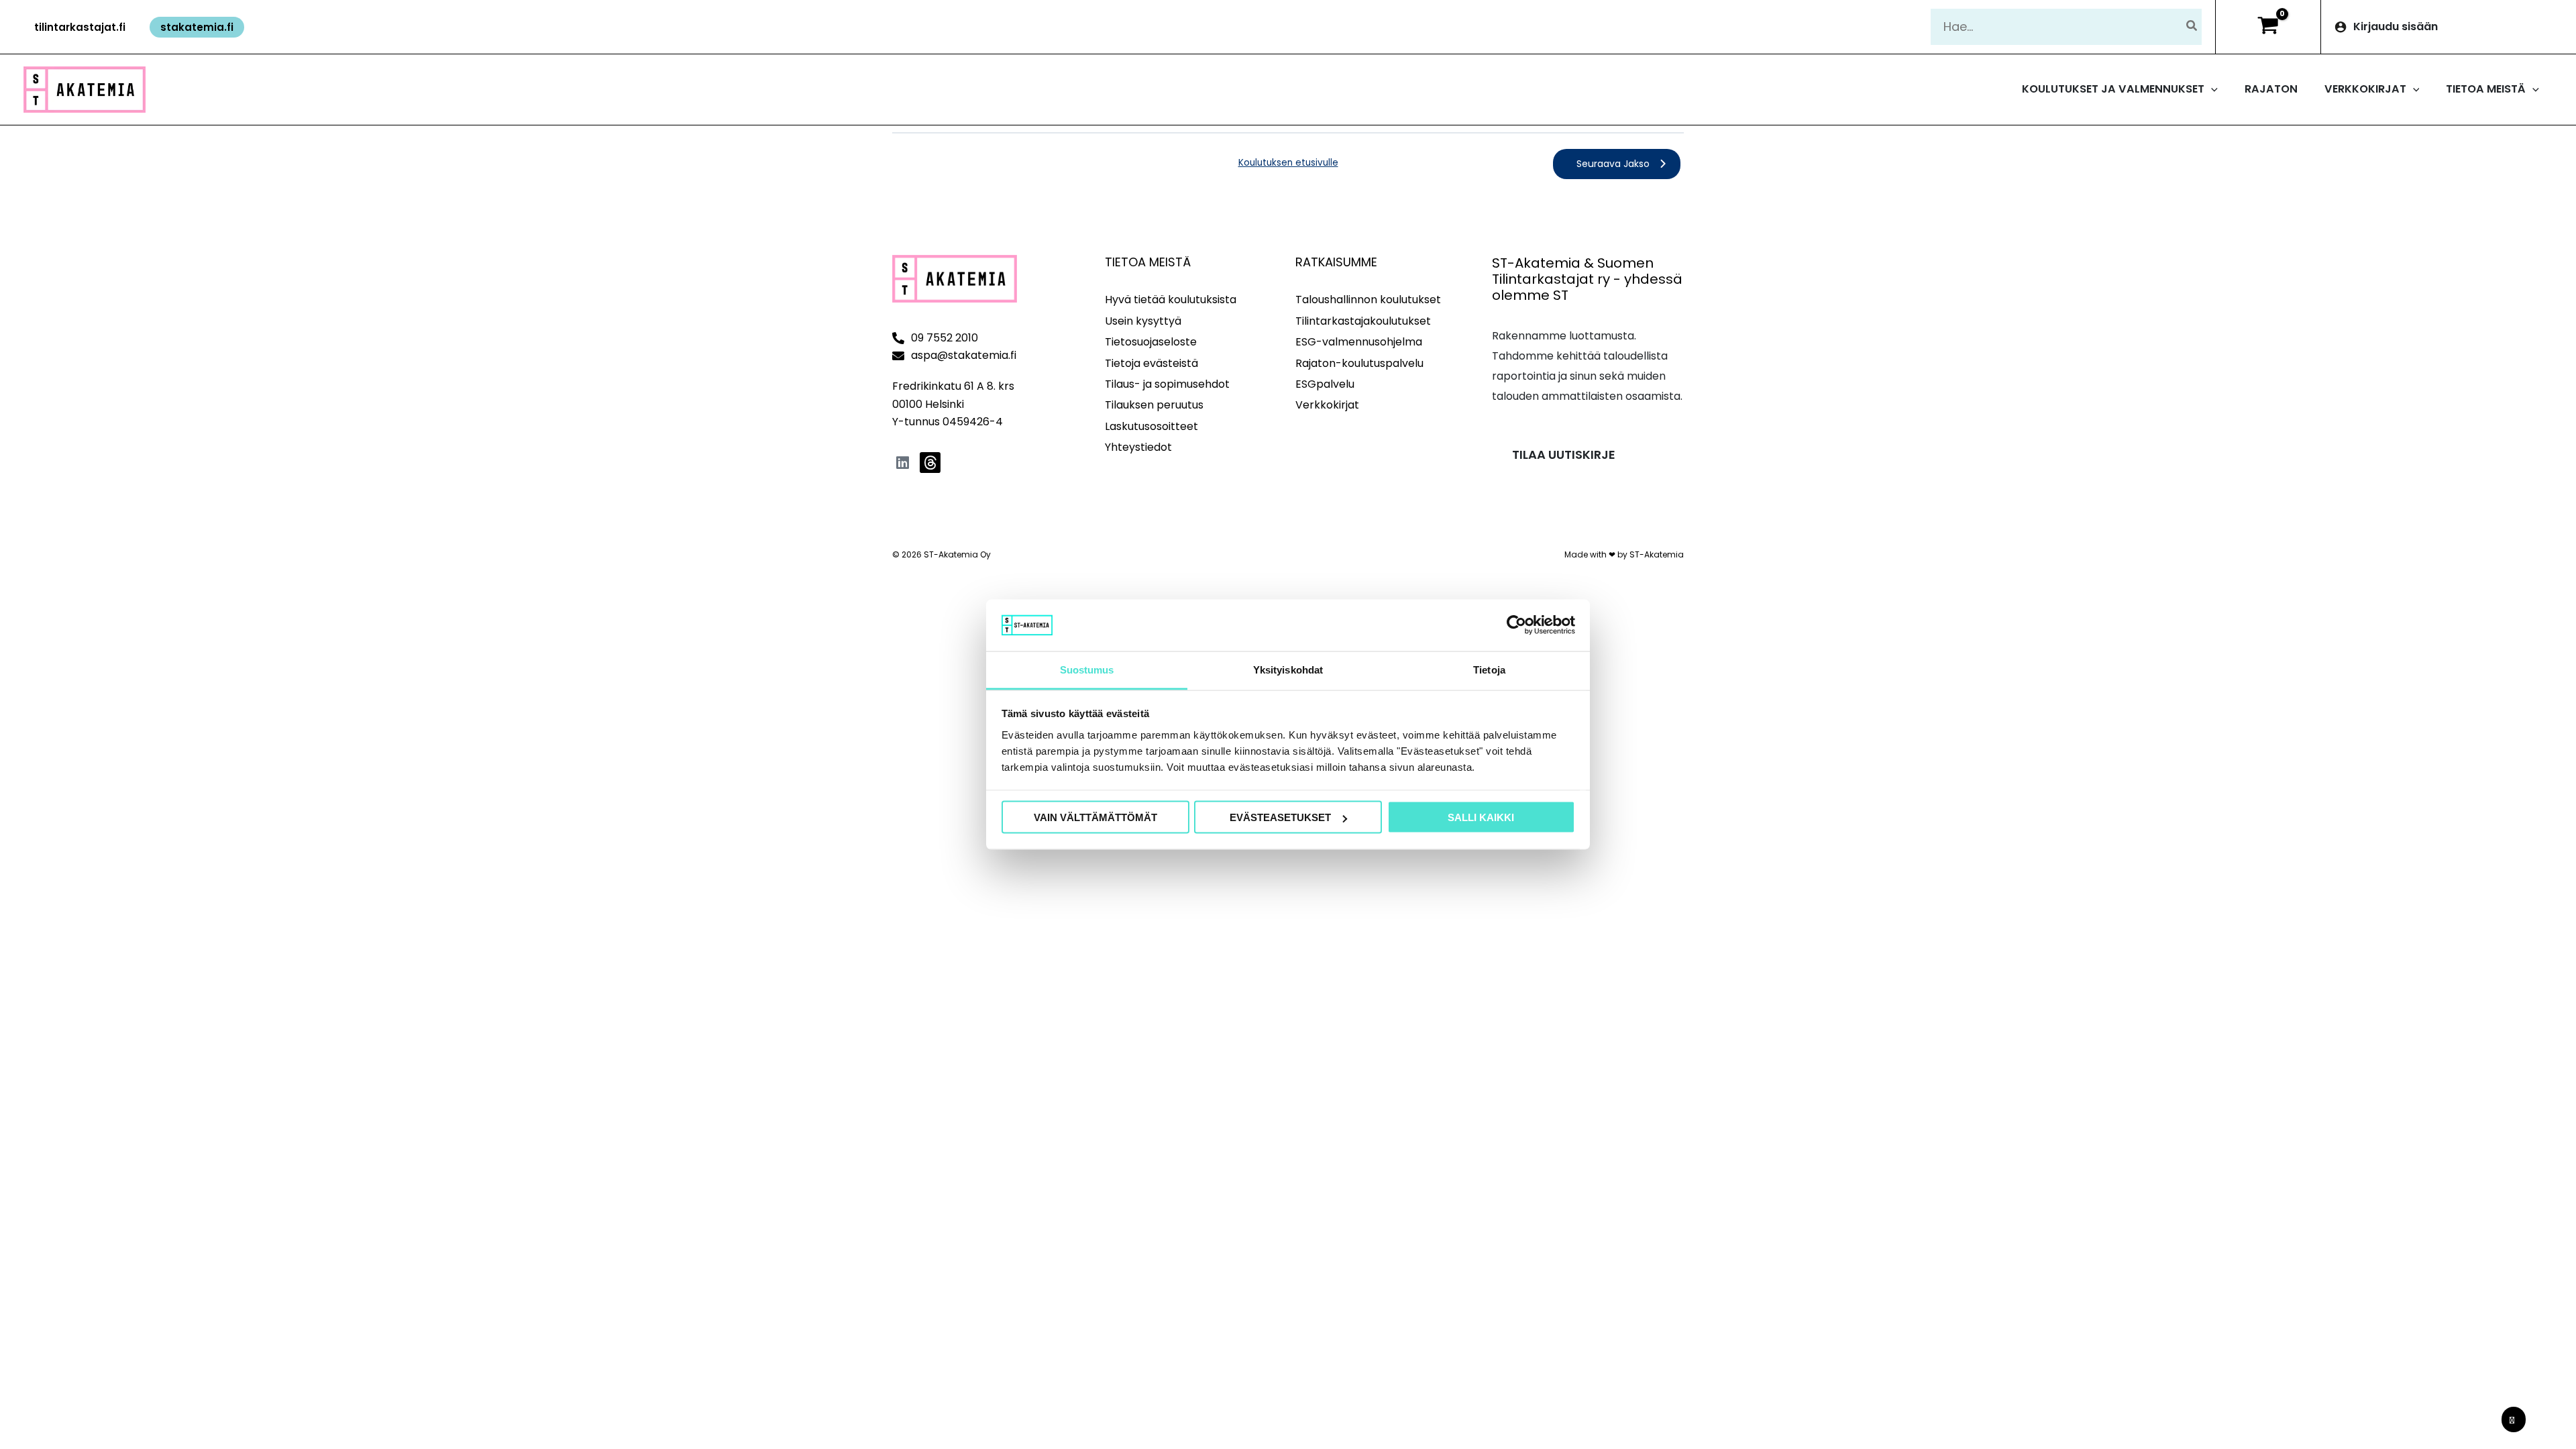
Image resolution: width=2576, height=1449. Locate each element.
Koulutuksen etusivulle (1288, 163)
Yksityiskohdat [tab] (1288, 669)
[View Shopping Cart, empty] (2268, 27)
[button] (80, 27)
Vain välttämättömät (1095, 817)
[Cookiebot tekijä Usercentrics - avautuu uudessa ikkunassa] (1516, 625)
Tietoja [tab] (1489, 669)
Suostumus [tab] (1087, 669)
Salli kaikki (1481, 817)
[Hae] (2192, 26)
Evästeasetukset (1280, 817)
